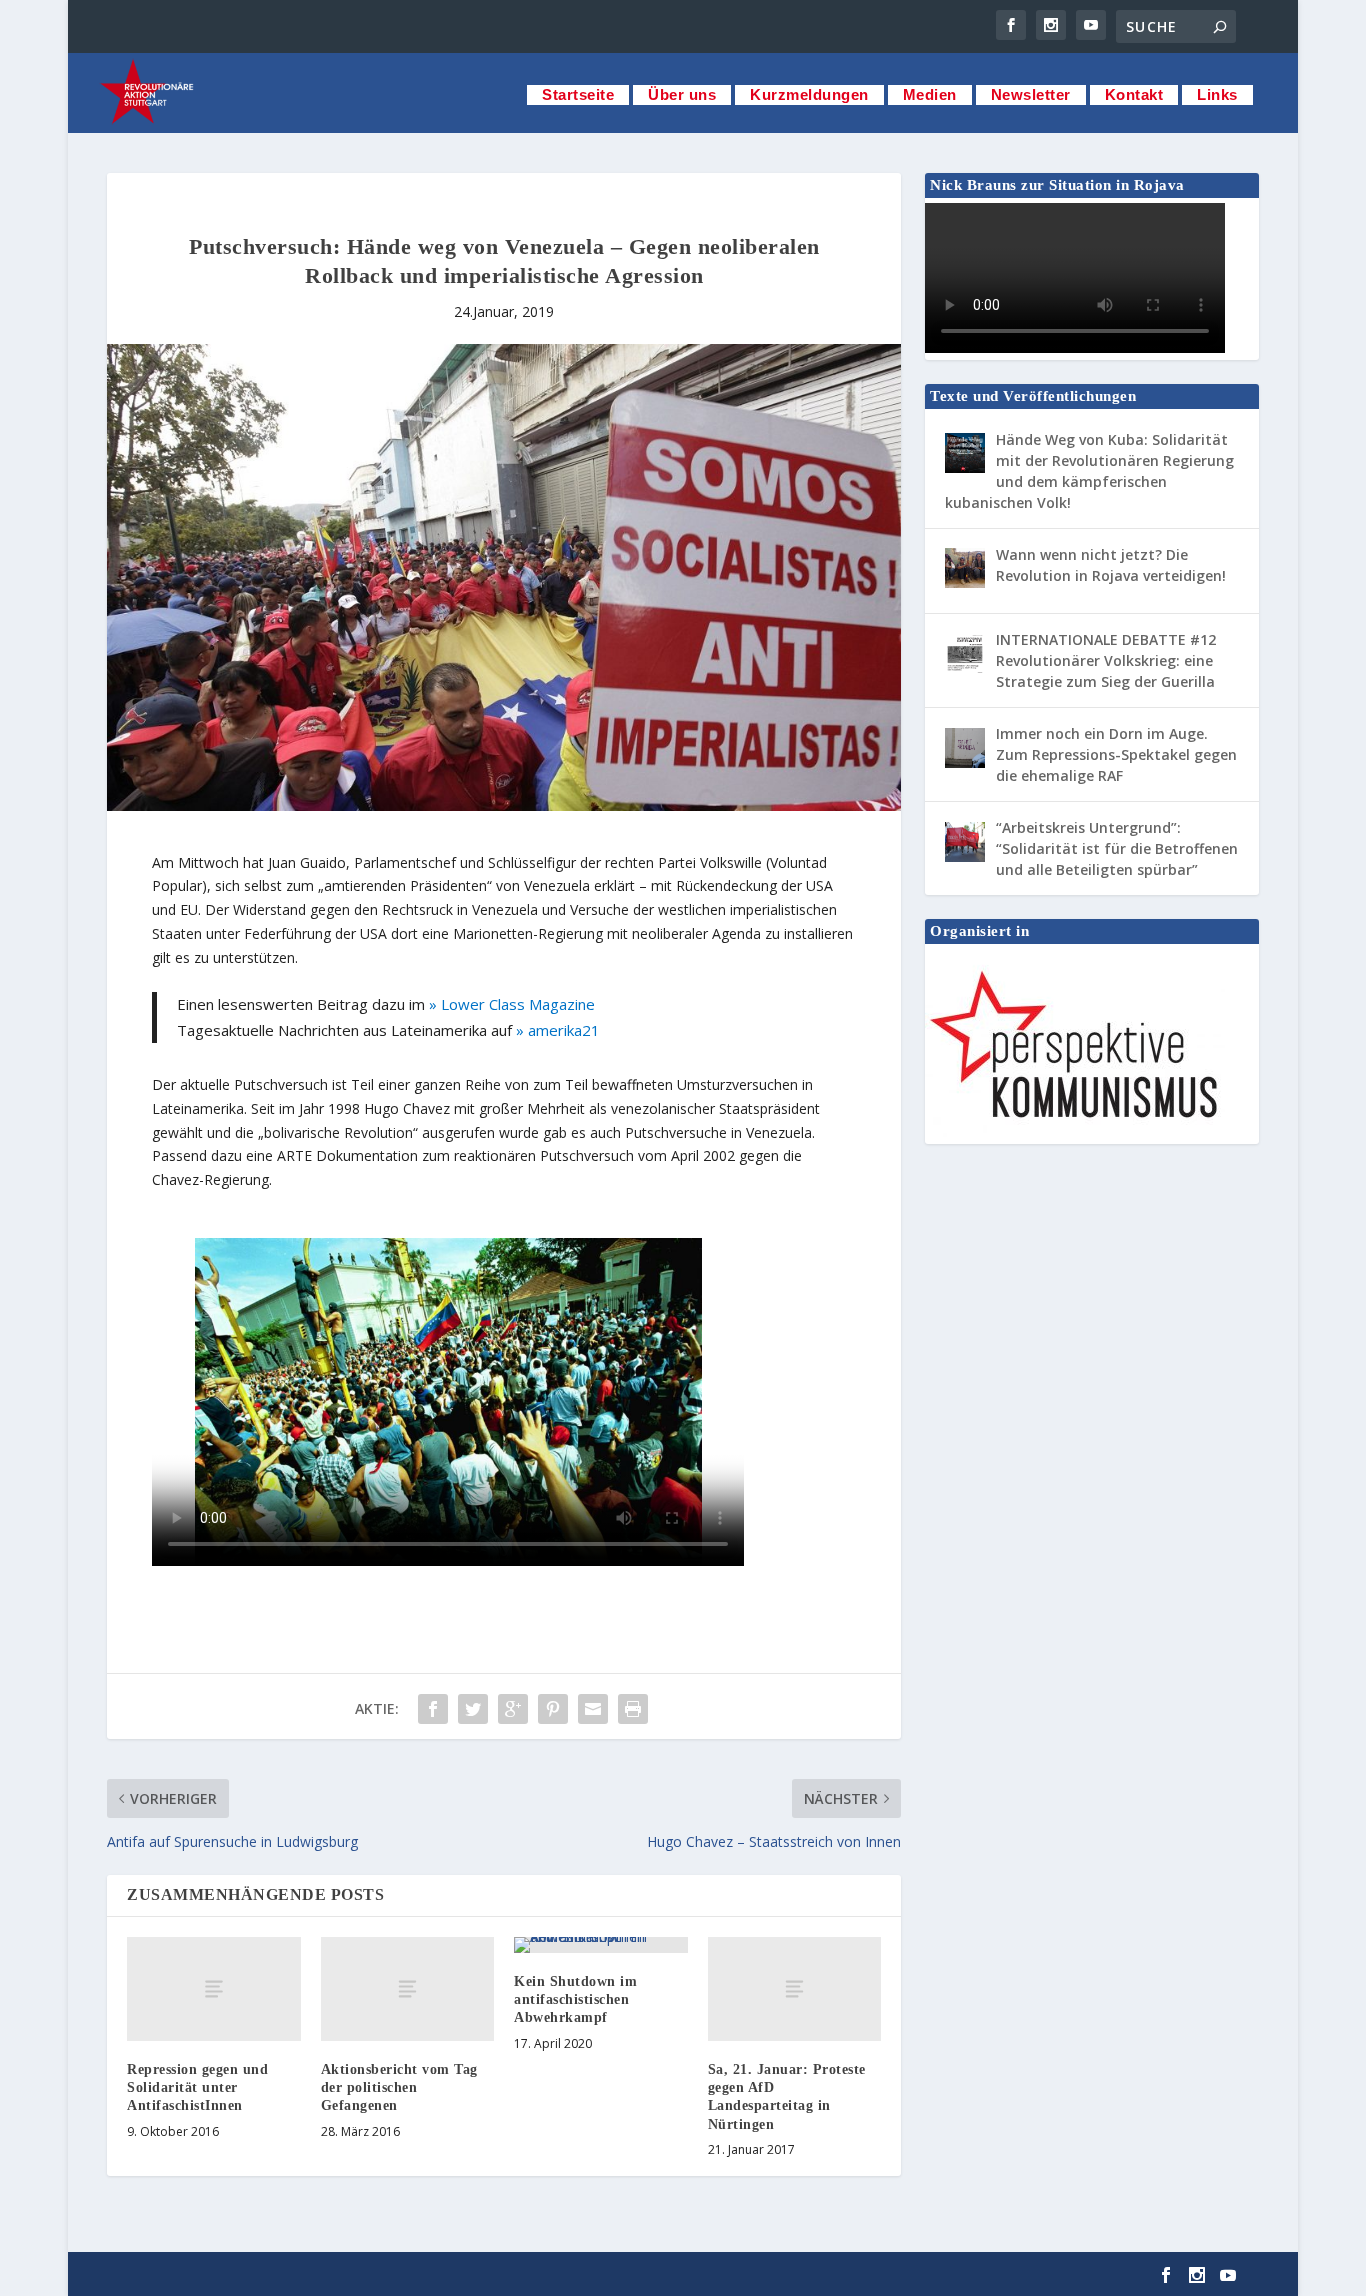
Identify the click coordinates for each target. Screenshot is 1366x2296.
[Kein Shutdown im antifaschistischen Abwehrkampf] (601, 1945)
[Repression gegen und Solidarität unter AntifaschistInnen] (214, 1989)
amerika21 (564, 1030)
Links (1217, 94)
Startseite (578, 94)
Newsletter (1031, 94)
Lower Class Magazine (518, 1004)
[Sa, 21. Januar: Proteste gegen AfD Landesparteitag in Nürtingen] (795, 1989)
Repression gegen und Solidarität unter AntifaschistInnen (197, 2087)
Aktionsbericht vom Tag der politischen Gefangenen (399, 2087)
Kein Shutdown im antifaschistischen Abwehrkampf (575, 1999)
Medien (930, 94)
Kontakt (1134, 94)
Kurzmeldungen (809, 94)
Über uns (682, 94)
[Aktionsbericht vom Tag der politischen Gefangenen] (408, 1989)
